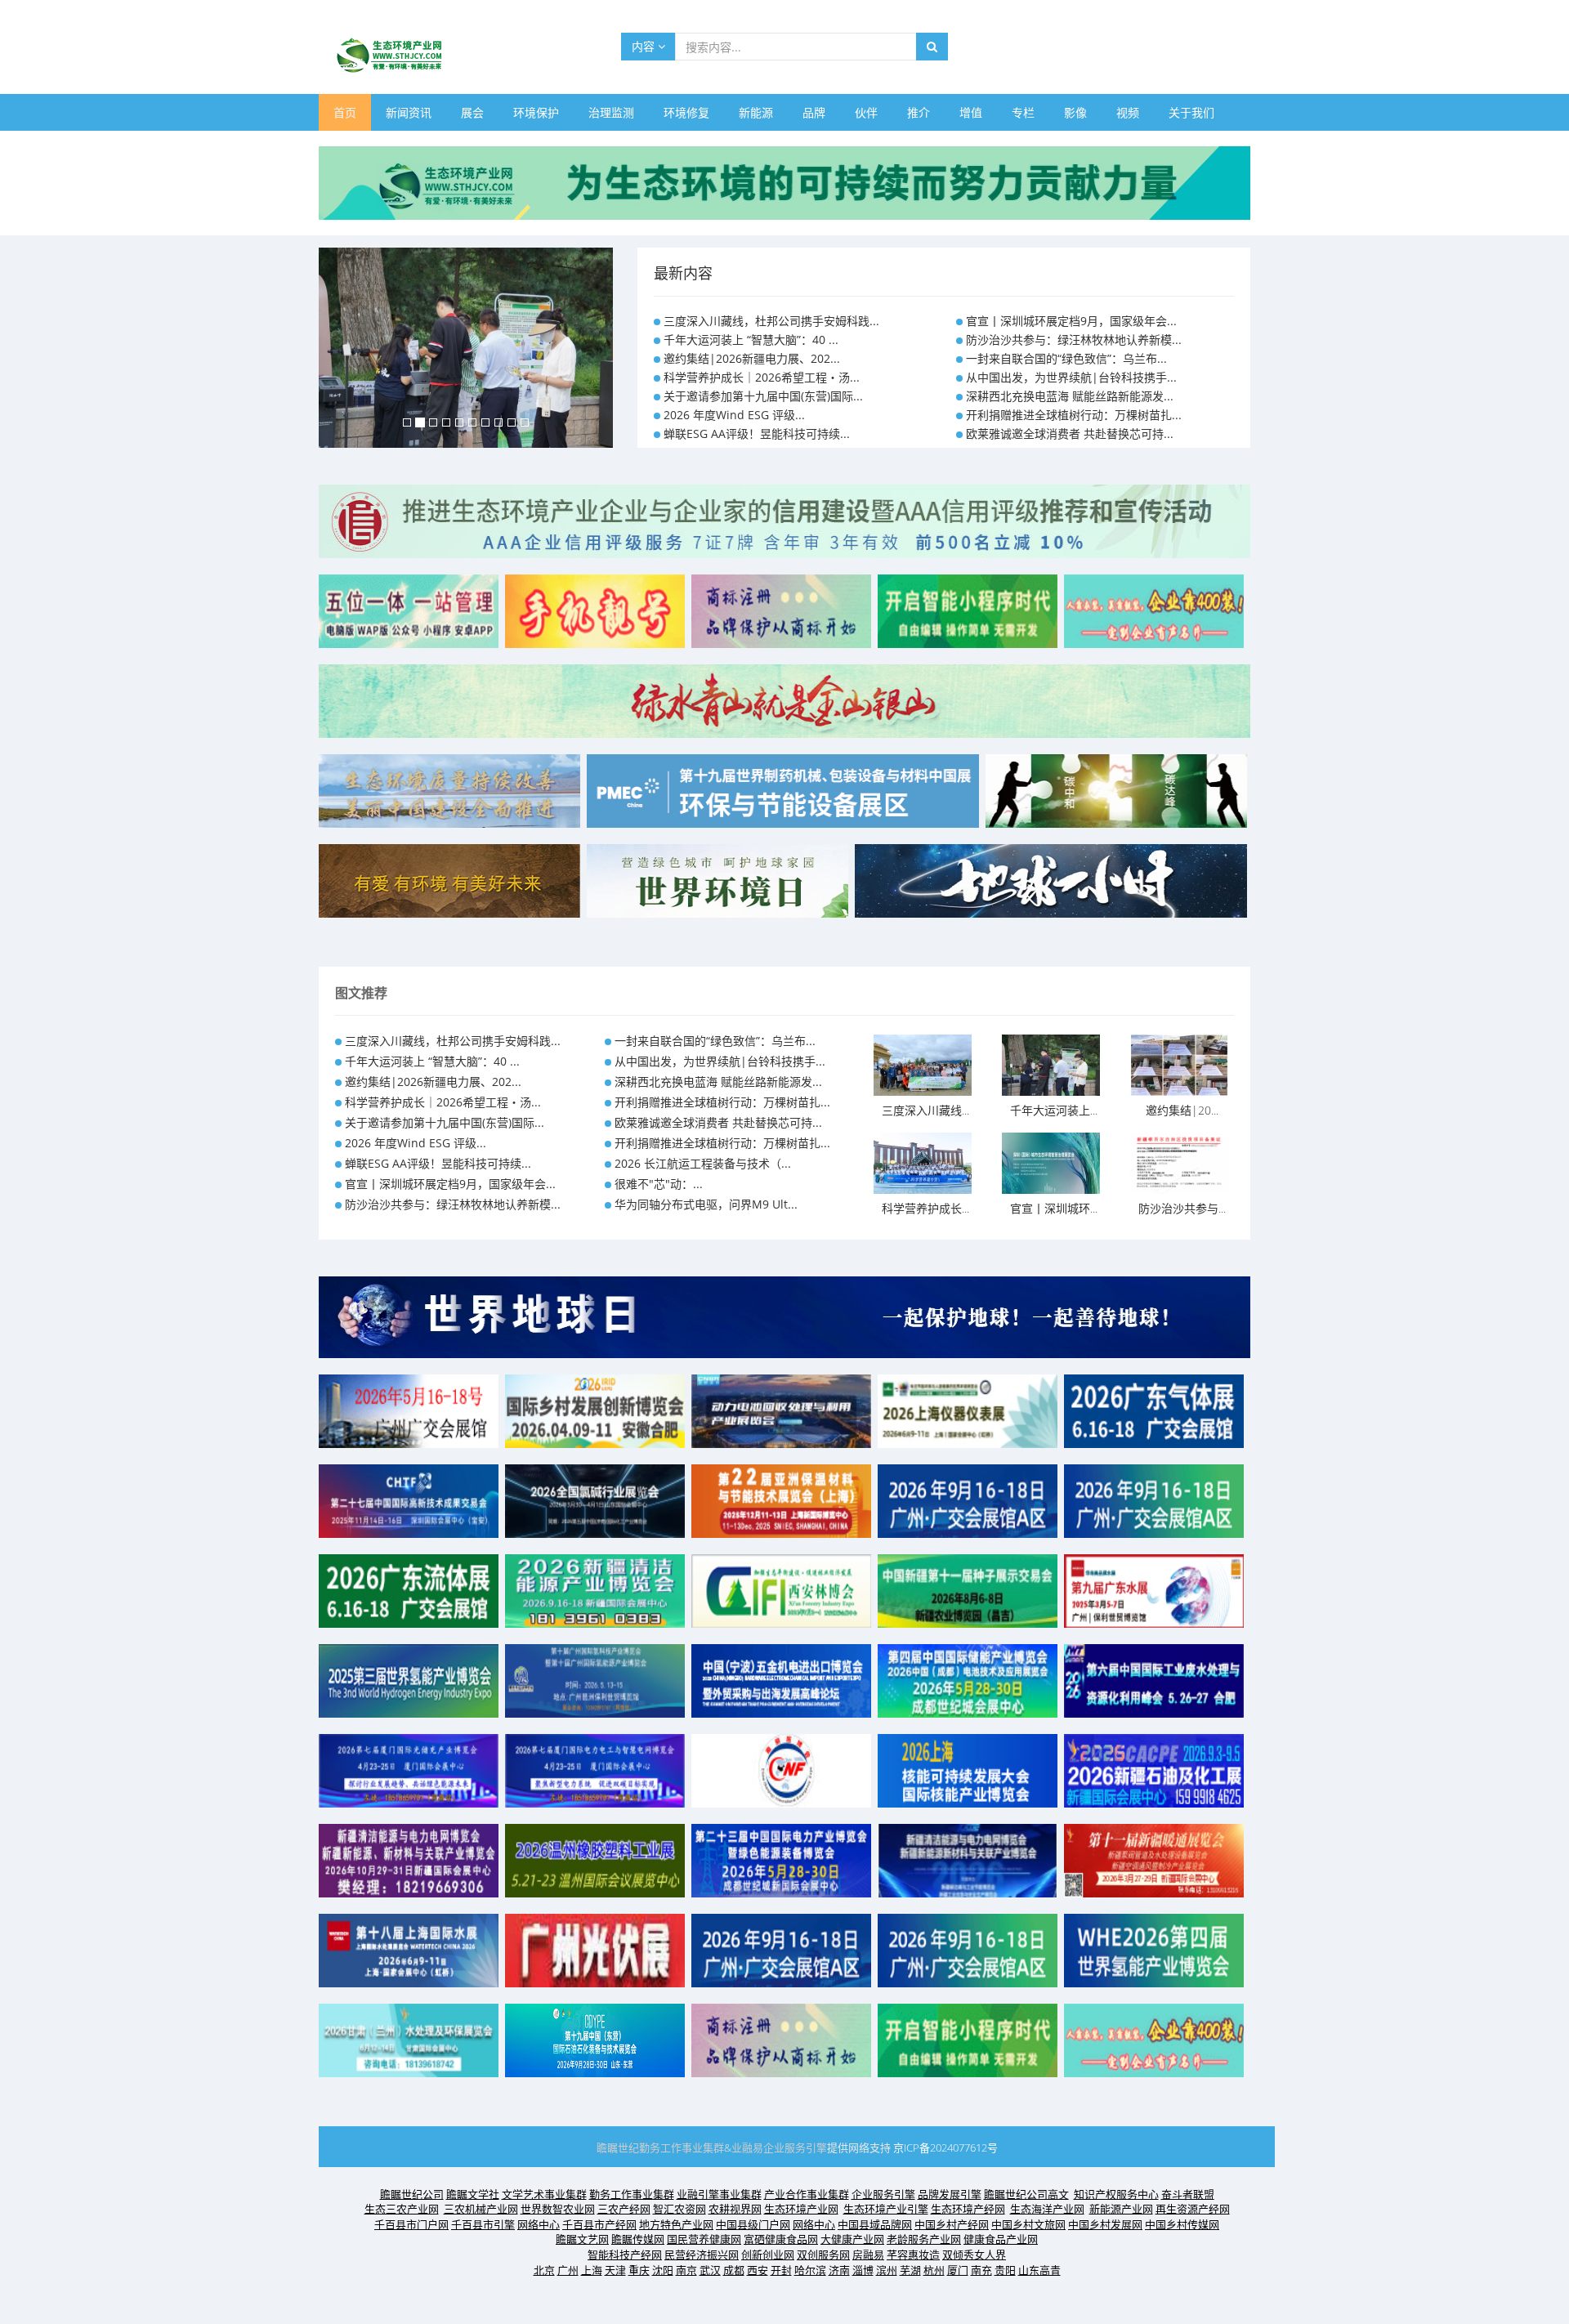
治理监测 (611, 112)
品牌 (814, 112)
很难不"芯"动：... (659, 1184)
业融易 (747, 2147)
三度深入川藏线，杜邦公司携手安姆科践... (771, 321)
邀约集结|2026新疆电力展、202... (752, 358)
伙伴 (866, 112)
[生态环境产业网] (784, 182)
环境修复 (686, 112)
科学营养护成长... (925, 1208)
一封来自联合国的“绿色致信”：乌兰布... (1066, 358)
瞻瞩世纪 (618, 2147)
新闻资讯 (409, 112)
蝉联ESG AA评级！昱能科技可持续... (757, 434)
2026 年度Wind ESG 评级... (734, 415)
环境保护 (536, 112)
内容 (645, 46)
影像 (1075, 112)
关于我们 (1191, 112)
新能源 (756, 112)
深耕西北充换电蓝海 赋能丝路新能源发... (1070, 396)
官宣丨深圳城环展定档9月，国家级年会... (1071, 321)
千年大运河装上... (1054, 1110)
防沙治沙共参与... (1182, 1208)
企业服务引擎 (795, 2147)
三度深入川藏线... (925, 1110)
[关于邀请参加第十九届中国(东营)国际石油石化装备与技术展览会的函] (595, 2038)
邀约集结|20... (1182, 1110)
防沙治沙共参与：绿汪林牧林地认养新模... (1074, 340)
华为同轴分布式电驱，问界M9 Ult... (706, 1204)
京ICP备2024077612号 (945, 2147)
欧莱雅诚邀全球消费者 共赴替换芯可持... (1070, 434)
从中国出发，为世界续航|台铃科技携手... (1071, 377)
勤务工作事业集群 (682, 2147)
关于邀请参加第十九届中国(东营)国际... (763, 396)
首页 (345, 112)
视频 (1128, 112)
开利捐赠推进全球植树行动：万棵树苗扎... (1074, 415)
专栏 (1023, 112)
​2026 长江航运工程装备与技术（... (703, 1163)
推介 (919, 112)
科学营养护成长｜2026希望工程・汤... (762, 377)
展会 (472, 112)
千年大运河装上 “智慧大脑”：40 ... (751, 340)
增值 (971, 112)
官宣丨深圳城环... (1054, 1208)
